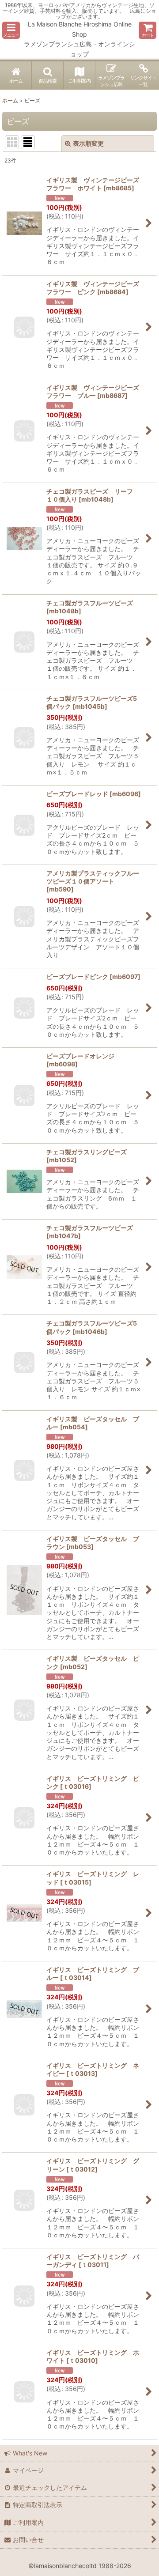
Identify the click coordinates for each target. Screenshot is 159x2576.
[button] (11, 30)
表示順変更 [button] (88, 143)
